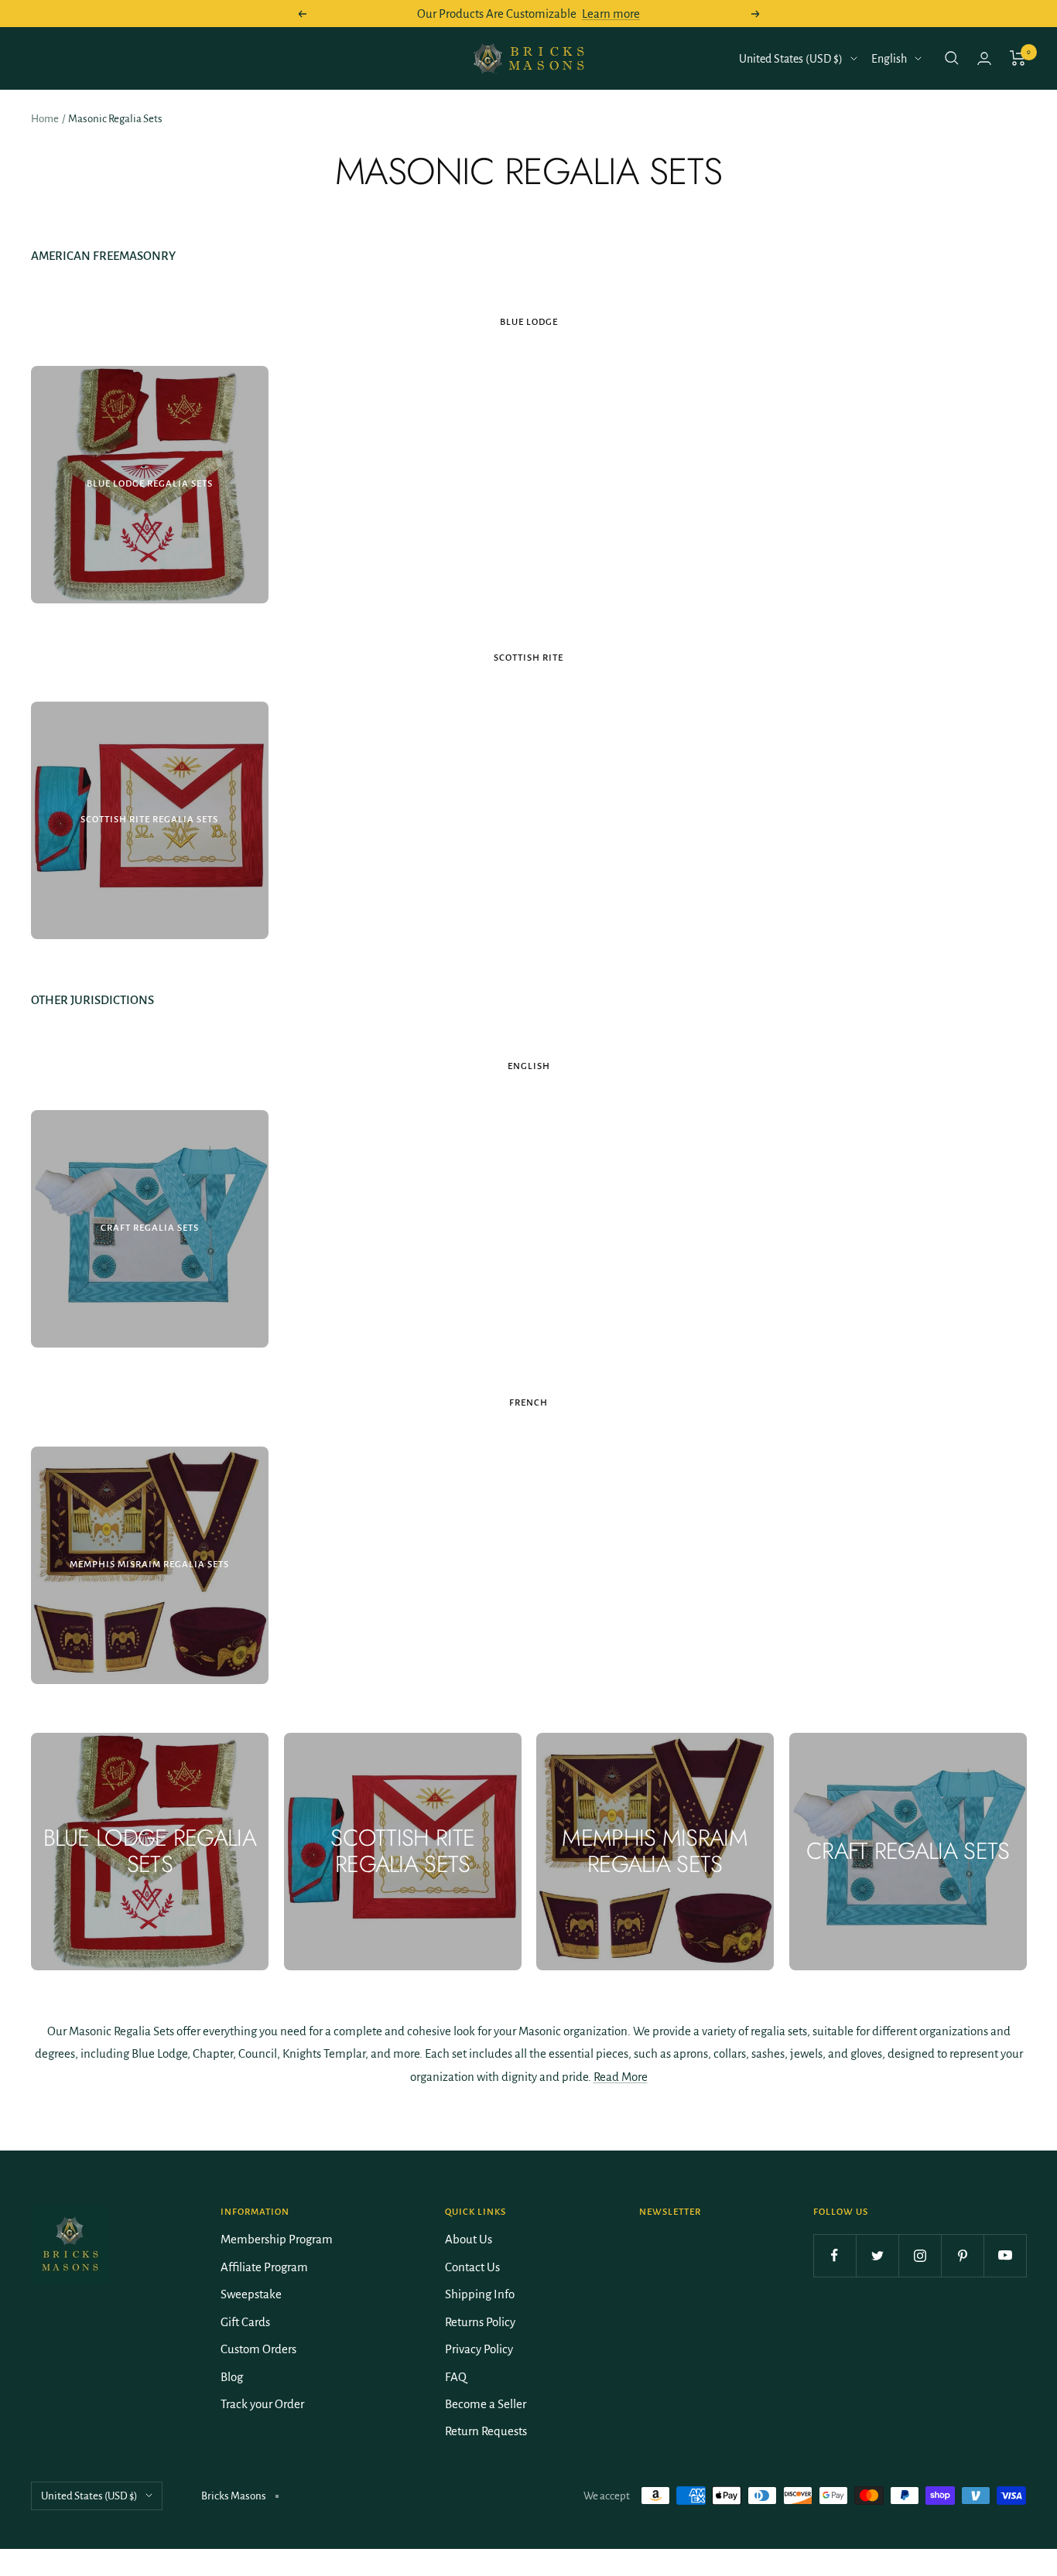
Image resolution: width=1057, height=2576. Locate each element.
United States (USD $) (791, 59)
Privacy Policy (479, 2349)
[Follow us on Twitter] (877, 2255)
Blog (232, 2377)
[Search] (952, 58)
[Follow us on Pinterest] (962, 2255)
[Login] (984, 58)
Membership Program (277, 2239)
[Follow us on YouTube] (1005, 2255)
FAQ (456, 2377)
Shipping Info (480, 2294)
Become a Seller (486, 2404)
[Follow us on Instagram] (920, 2255)
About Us (469, 2239)
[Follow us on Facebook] (835, 2255)
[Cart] (1018, 58)
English (889, 59)
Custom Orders (258, 2349)
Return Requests (486, 2431)
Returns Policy (480, 2322)
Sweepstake (251, 2294)
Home (45, 119)
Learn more (611, 14)
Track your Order (262, 2404)
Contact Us (472, 2267)
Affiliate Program (264, 2267)
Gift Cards (245, 2322)
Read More (621, 2077)
